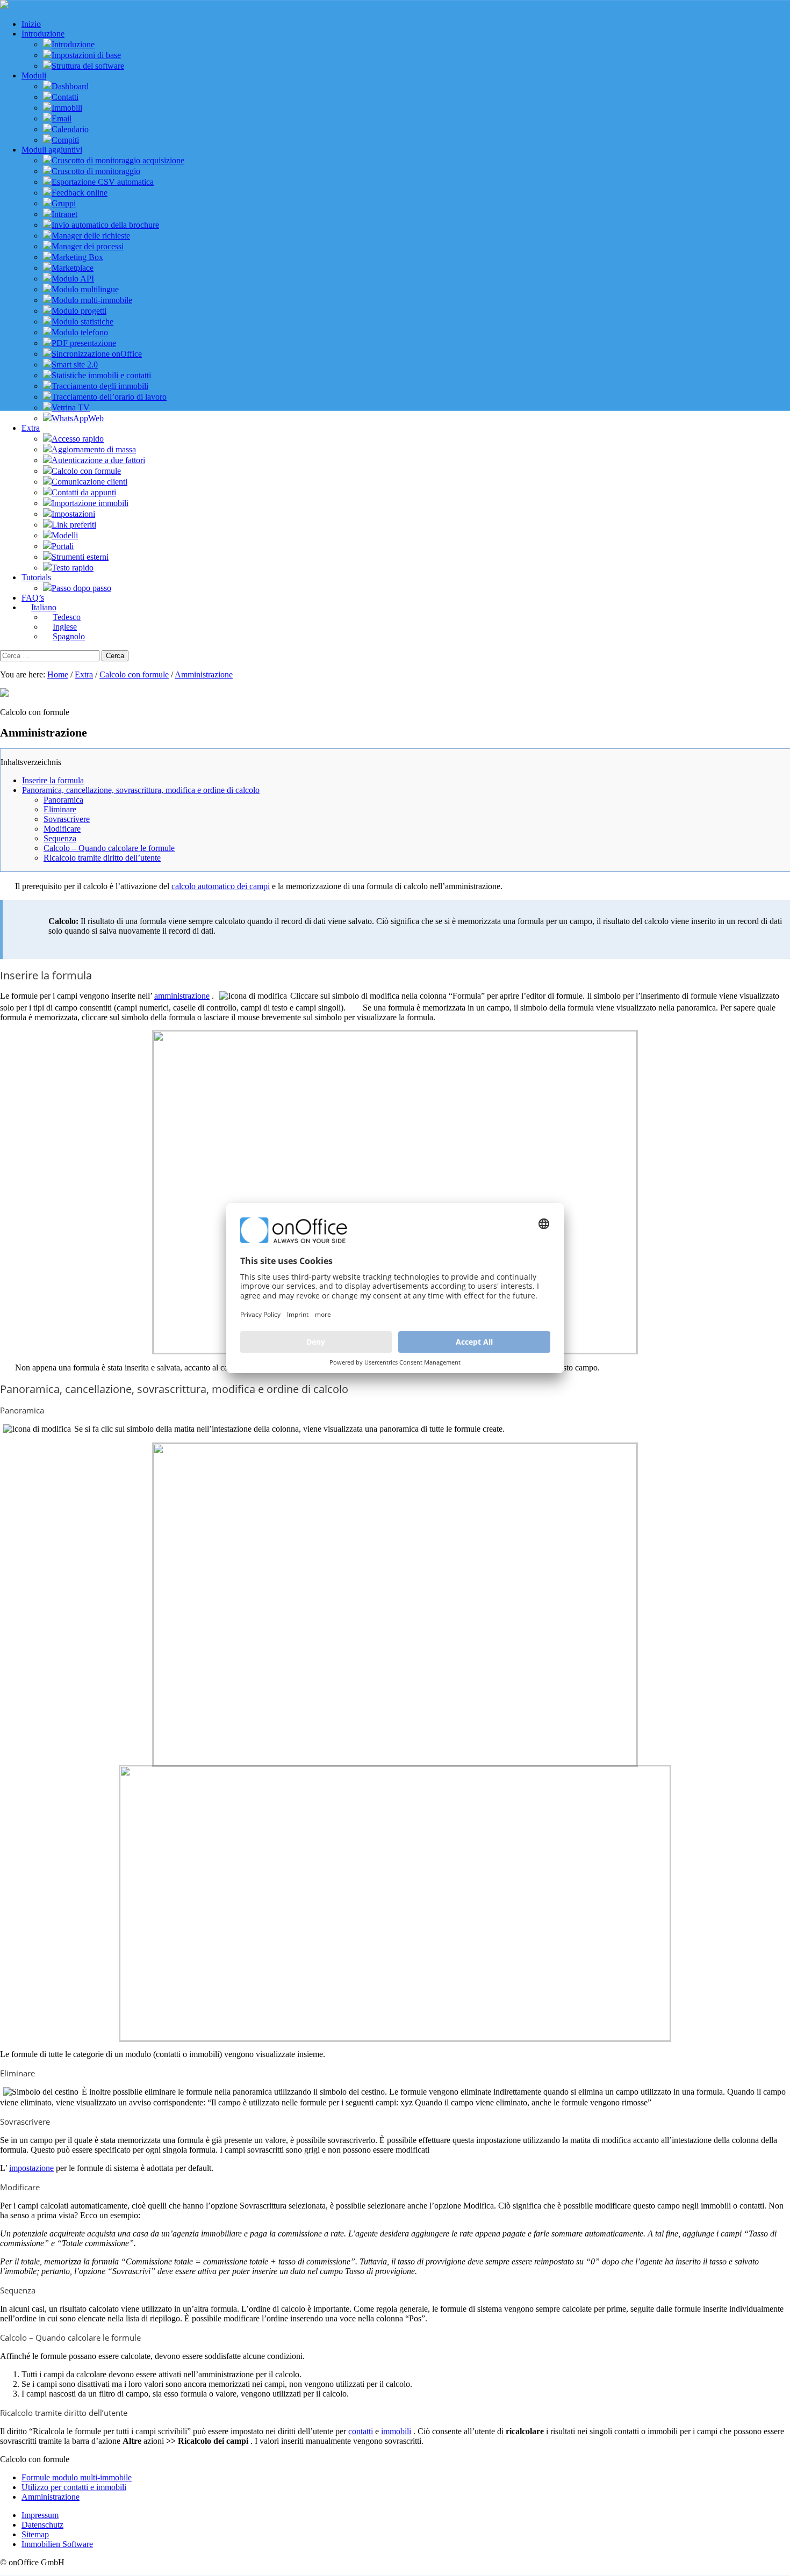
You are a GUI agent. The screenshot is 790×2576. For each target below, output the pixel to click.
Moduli (34, 75)
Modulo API (73, 279)
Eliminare (60, 809)
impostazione (31, 2168)
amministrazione (182, 996)
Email (62, 118)
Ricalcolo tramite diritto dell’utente (102, 858)
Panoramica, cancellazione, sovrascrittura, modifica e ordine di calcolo (141, 790)
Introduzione (43, 34)
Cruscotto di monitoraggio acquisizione (118, 160)
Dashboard (70, 86)
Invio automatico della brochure (105, 225)
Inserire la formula (53, 780)
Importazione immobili (90, 503)
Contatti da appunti (84, 492)
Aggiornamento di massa (94, 449)
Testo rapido (73, 568)
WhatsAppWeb (78, 418)
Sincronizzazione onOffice (97, 354)
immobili (396, 2431)
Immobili (67, 108)
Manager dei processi (88, 246)
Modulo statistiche (82, 322)
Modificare (62, 829)
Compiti (65, 140)
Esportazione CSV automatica (103, 182)
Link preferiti (74, 525)
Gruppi (64, 203)
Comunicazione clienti (89, 482)
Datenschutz (42, 2525)
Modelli (65, 535)
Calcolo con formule (86, 471)
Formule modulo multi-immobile (77, 2477)
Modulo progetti (79, 311)
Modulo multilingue (85, 289)
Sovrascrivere (67, 819)
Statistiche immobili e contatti (101, 375)
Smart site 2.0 (75, 365)
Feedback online (80, 193)
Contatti (65, 97)
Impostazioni (73, 514)
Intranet (64, 214)
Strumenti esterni (80, 557)
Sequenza (60, 838)
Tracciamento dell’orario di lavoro (109, 397)
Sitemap (35, 2534)
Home (58, 674)
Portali (63, 546)
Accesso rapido (78, 439)
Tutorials (36, 577)
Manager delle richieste (91, 236)
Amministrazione (204, 674)
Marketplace (73, 268)
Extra (31, 428)
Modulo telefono (80, 332)
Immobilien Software (57, 2544)
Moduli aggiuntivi (52, 150)
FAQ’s (33, 598)
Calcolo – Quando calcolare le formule (109, 848)
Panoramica (63, 800)
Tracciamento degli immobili (100, 386)
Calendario (70, 129)
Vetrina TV (71, 407)
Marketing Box (77, 257)
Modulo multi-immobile (92, 300)
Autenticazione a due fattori (98, 460)
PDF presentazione (84, 343)
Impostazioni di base (86, 55)
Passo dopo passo (81, 588)
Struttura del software (88, 66)
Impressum (40, 2515)
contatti (361, 2431)
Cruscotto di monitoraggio (96, 171)
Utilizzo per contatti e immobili (74, 2487)
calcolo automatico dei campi (221, 886)
